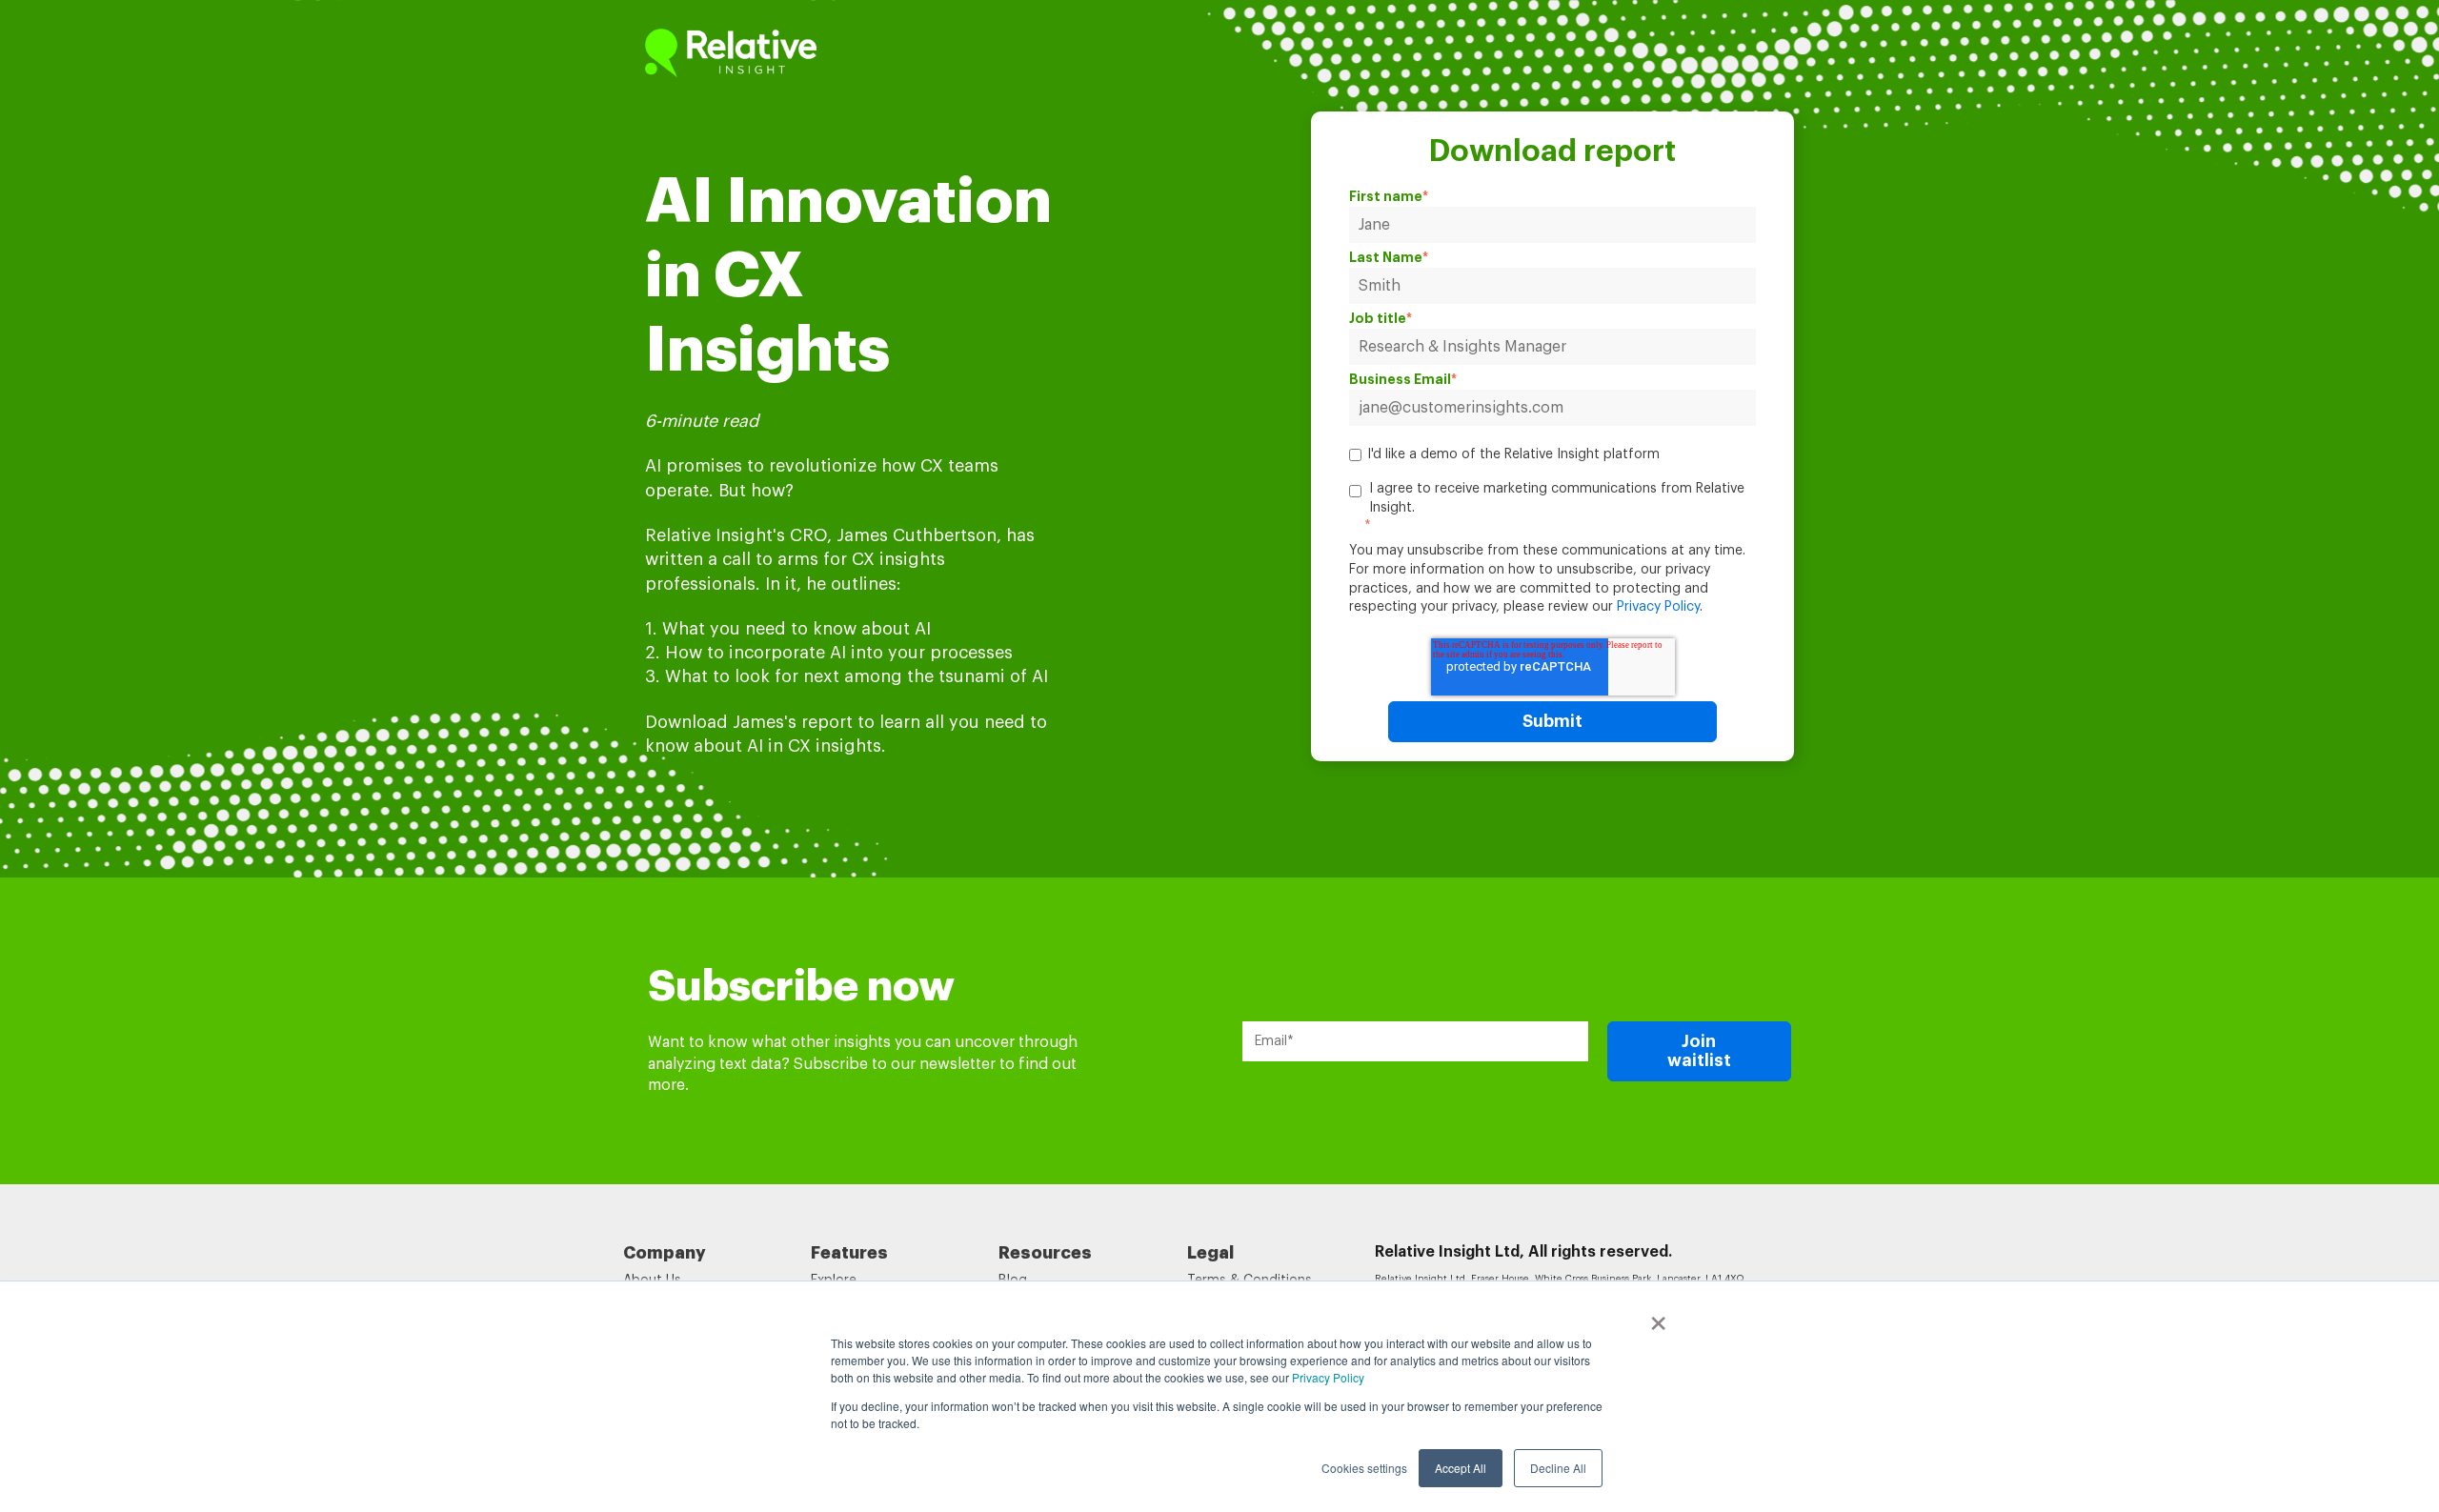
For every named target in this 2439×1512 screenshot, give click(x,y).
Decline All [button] (1558, 1468)
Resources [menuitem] (1045, 1253)
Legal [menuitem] (1210, 1253)
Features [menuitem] (849, 1253)
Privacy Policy (1328, 1377)
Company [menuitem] (665, 1253)
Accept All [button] (1461, 1468)
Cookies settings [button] (1364, 1468)
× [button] (1658, 1317)
